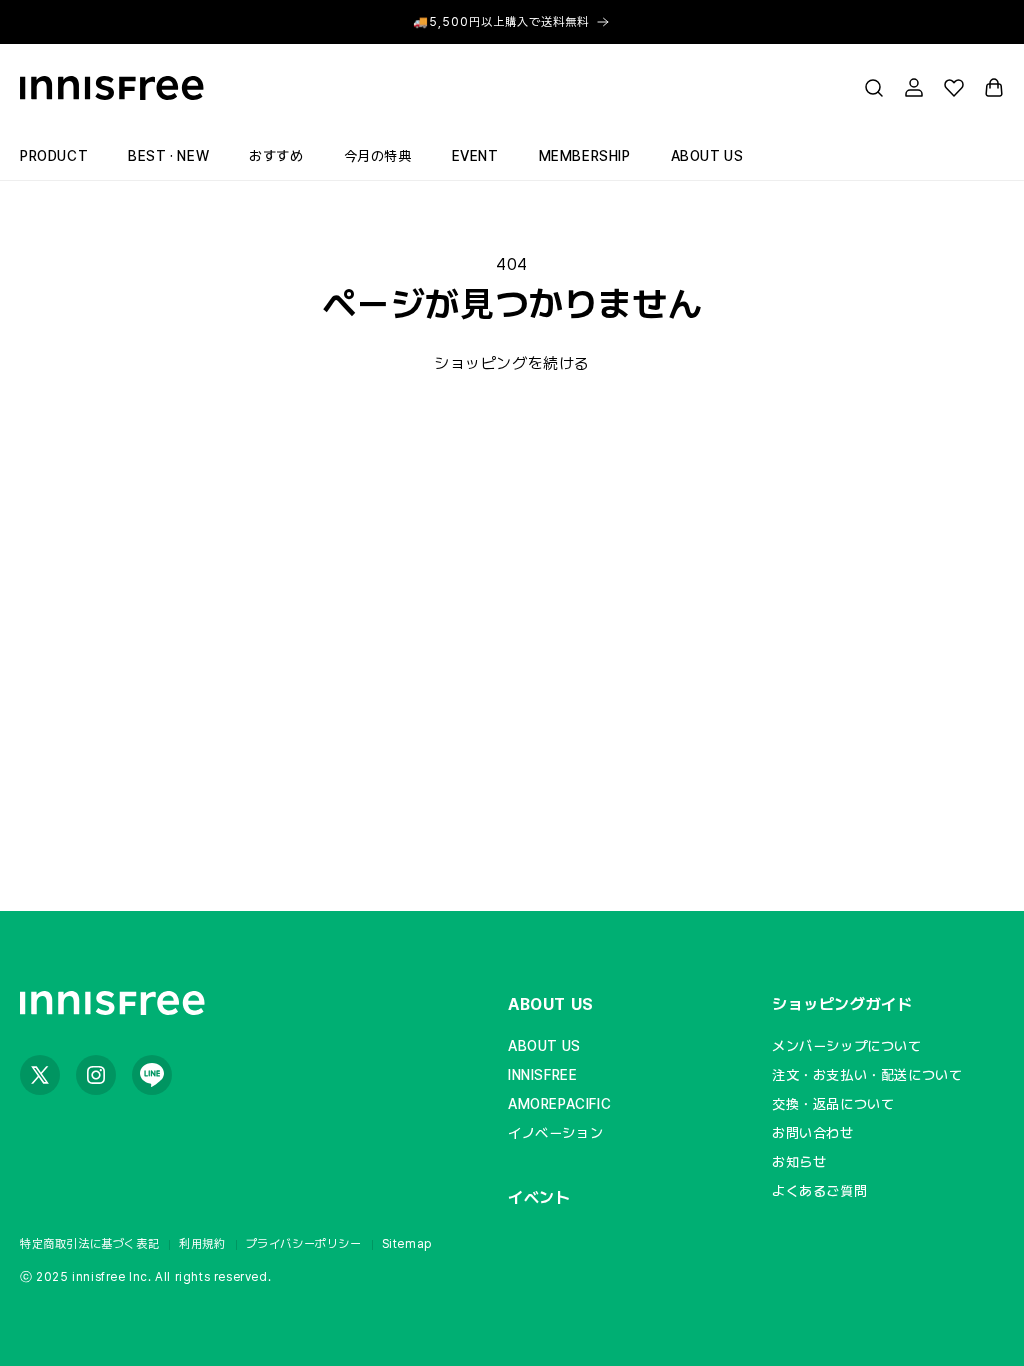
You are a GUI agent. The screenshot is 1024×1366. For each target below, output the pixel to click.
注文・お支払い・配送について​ (867, 1075)
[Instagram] (96, 1075)
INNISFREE (542, 1075)
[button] (874, 88)
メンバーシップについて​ (847, 1046)
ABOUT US (551, 1004)
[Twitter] (40, 1075)
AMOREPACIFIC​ (559, 1104)
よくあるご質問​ (819, 1191)
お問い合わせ (813, 1133)
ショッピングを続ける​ (512, 363)
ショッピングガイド (842, 1004)
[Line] (152, 1075)
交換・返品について (833, 1104)
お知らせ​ (799, 1162)
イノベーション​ (555, 1133)
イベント (539, 1197)
